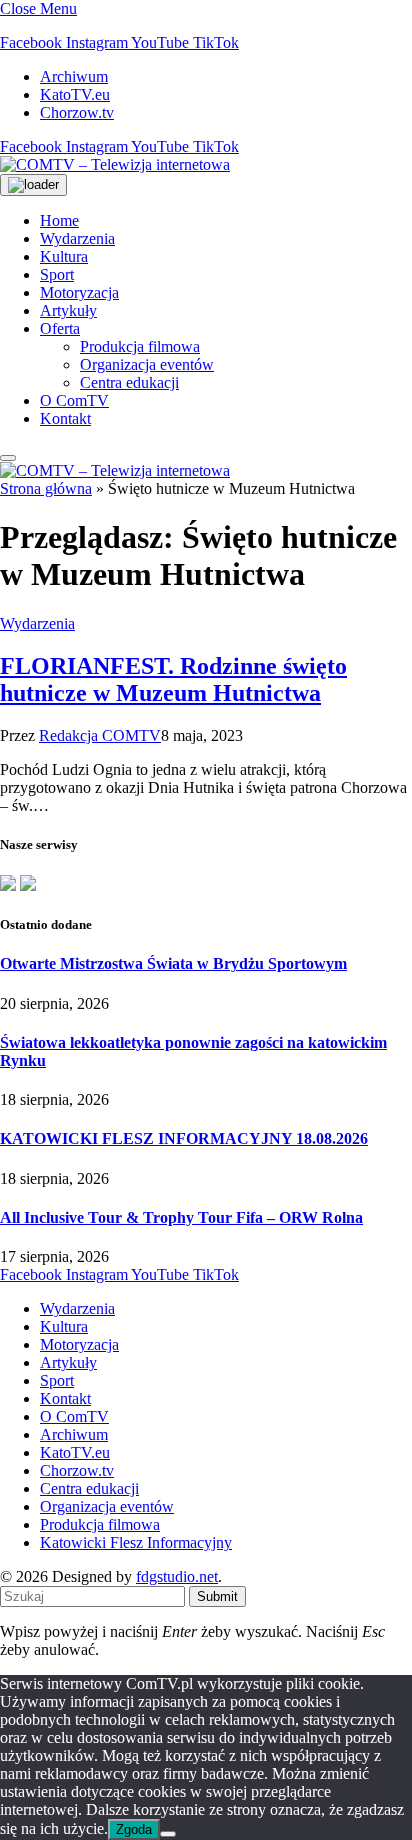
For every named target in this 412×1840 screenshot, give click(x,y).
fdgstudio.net (177, 1576)
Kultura (64, 256)
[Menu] (8, 458)
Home (59, 220)
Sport (57, 274)
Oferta (60, 328)
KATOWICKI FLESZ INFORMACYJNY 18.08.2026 (184, 1138)
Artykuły (68, 310)
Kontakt (65, 418)
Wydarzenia (77, 238)
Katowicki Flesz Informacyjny (136, 1542)
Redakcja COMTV (100, 735)
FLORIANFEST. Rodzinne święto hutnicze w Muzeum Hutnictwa (173, 679)
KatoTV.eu (75, 94)
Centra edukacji (129, 382)
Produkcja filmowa (140, 346)
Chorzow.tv (77, 112)
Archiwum (74, 76)
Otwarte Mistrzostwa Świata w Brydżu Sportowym (173, 963)
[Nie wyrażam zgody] (168, 1834)
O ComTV (74, 400)
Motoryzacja (79, 292)
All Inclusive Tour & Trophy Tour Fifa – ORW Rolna (181, 1217)
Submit (217, 1596)
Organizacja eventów (147, 364)
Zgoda (134, 1829)
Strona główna (46, 488)
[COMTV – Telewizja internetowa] (115, 164)
